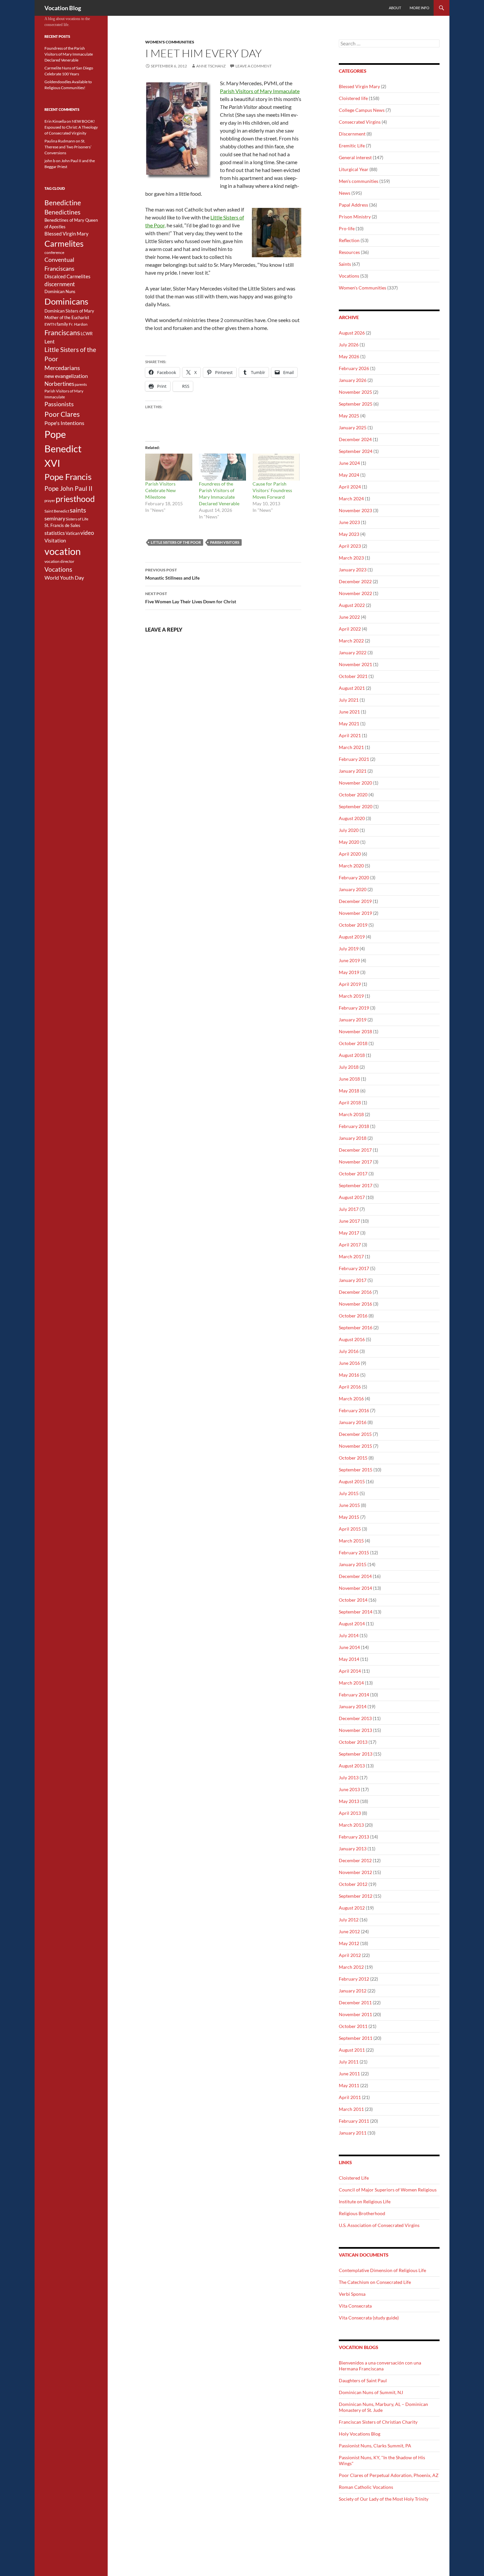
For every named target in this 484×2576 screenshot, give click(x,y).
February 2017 (354, 1268)
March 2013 (351, 1825)
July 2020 (349, 830)
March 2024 (351, 499)
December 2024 (355, 439)
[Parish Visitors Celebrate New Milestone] (169, 467)
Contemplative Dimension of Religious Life (382, 2270)
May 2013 (349, 1801)
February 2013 (354, 1837)
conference (54, 252)
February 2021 (354, 759)
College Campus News (362, 110)
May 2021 (349, 724)
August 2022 (352, 605)
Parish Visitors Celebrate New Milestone (161, 490)
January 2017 (353, 1280)
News (345, 193)
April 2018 (350, 1102)
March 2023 (351, 558)
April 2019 (350, 984)
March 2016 (351, 1399)
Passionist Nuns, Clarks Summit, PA (375, 2446)
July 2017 (349, 1209)
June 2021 (349, 712)
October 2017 (353, 1174)
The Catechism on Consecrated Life (375, 2282)
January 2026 (353, 380)
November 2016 (355, 1304)
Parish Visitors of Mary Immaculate (260, 91)
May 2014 (349, 1659)
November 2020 (355, 783)
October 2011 (353, 2026)
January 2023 (353, 570)
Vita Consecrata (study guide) (369, 2318)
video (87, 533)
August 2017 (352, 1197)
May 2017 (349, 1233)
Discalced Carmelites (67, 276)
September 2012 (356, 1896)
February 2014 (354, 1695)
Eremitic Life (352, 146)
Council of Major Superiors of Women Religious (388, 2190)
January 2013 (353, 1849)
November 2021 (355, 664)
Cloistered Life (354, 2178)
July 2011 (349, 2062)
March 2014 (351, 1683)
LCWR (87, 334)
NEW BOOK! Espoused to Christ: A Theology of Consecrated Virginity (71, 127)
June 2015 (349, 1505)
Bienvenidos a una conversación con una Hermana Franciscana (380, 2366)
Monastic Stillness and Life (172, 574)
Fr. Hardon (78, 324)
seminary (55, 518)
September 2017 (356, 1185)
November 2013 (355, 1730)
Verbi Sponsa (352, 2294)
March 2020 (351, 866)
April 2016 (350, 1387)
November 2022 (355, 593)
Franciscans (62, 333)
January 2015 (353, 1564)
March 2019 (351, 996)
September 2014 (356, 1612)
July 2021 (349, 700)
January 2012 (353, 1991)
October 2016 (353, 1316)
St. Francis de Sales (62, 525)
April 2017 (350, 1245)
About (395, 8)
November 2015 (355, 1446)
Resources (349, 252)
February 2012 (354, 1979)
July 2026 (349, 345)
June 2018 (349, 1079)
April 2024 (350, 487)
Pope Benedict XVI (63, 449)
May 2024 (349, 475)
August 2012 (352, 1908)
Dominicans (66, 301)
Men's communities (359, 181)
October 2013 (353, 1742)
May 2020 (349, 842)
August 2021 (352, 688)
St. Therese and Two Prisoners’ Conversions (68, 147)
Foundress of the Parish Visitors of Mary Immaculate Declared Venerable (69, 54)
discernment (60, 284)
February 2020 (354, 877)
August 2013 (352, 1766)
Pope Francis (68, 477)
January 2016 (353, 1422)
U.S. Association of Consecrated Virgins (379, 2225)
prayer (50, 500)
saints (78, 510)
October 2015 (353, 1458)
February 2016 (354, 1410)
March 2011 (351, 2109)
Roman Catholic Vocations (366, 2487)
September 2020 (356, 806)
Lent (50, 341)
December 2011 (355, 2002)
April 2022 (350, 629)
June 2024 (349, 463)
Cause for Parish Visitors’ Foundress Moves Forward (272, 490)
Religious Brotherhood (362, 2213)
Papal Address (353, 205)
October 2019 (353, 925)
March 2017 (351, 1256)
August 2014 (352, 1624)
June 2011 (349, 2074)
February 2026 (354, 368)
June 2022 (349, 617)
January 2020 (353, 889)
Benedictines (62, 212)
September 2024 (356, 451)
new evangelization (66, 376)
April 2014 (350, 1671)
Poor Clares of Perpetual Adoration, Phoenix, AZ (389, 2475)
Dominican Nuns (60, 291)
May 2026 (349, 356)
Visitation (55, 541)
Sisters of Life (77, 519)
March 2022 (351, 641)
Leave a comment (254, 66)
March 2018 (351, 1114)
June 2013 (349, 1789)
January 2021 (353, 771)
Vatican (73, 533)
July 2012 (349, 1920)
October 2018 (353, 1043)
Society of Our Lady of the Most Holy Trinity (384, 2499)
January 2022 (353, 652)
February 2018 (354, 1126)
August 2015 (352, 1481)
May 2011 (349, 2085)
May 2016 (349, 1375)
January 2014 (353, 1706)
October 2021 (353, 676)
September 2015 (356, 1470)
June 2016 (349, 1363)
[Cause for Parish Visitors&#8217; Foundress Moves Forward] (276, 467)
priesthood (75, 499)
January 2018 (353, 1138)
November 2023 (355, 510)
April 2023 (350, 546)
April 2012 (350, 1955)
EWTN (50, 324)
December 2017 (355, 1150)
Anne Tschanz (211, 66)
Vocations (349, 276)
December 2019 (355, 901)
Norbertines (59, 384)
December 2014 (355, 1576)
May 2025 (349, 416)
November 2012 (355, 1872)
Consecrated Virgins (360, 122)
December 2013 (355, 1718)
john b (50, 161)
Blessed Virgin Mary (359, 86)
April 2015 (350, 1529)
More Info (419, 8)
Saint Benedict (57, 511)
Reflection (349, 240)
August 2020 (352, 818)
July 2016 (349, 1351)
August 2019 (352, 937)
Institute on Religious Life (365, 2201)
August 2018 (352, 1055)
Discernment (352, 134)
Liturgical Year (354, 169)
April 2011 (350, 2097)
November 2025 (355, 392)
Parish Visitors (225, 542)
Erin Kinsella (55, 121)
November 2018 (355, 1031)
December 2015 (355, 1434)
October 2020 (353, 795)
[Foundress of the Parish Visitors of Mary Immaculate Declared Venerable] (222, 467)
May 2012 (349, 1943)
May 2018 (349, 1091)
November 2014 (355, 1588)
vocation (63, 551)
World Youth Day (64, 578)
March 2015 (351, 1541)
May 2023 (349, 534)
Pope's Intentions (64, 423)
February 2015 (354, 1552)
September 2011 (356, 2038)
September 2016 (356, 1327)
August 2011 (352, 2050)
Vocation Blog (63, 8)
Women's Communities (170, 42)
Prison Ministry (355, 217)
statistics (55, 533)
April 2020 (350, 854)
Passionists (59, 404)
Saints (345, 264)
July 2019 (349, 949)
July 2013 (349, 1777)
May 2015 (349, 1517)
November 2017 (355, 1162)
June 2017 (349, 1221)
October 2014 (353, 1600)
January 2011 (353, 2133)
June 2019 (349, 960)
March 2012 (351, 1967)
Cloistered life (353, 98)
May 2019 (349, 972)
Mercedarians (62, 368)
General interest (355, 157)
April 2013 (350, 1813)
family (62, 324)
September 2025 (356, 404)
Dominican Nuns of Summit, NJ (371, 2392)
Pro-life (347, 228)
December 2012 (355, 1860)
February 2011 (354, 2121)
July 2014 (349, 1635)
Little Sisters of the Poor (176, 542)
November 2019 (355, 913)
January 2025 (353, 427)
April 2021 (350, 735)
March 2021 (351, 747)
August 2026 (352, 333)
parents (81, 384)
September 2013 (356, 1754)
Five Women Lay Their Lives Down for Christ (191, 598)
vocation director (59, 561)
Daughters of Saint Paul (363, 2380)
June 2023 (349, 522)
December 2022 (355, 581)
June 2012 (349, 1931)
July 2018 (349, 1067)
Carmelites (64, 243)
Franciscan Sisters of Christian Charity (378, 2422)
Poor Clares (62, 414)
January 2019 (353, 1020)
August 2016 (352, 1339)
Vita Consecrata (355, 2306)
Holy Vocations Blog (360, 2434)
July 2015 (349, 1493)
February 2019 (354, 1008)
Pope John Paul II (68, 488)
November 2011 (355, 2014)
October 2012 (353, 1884)
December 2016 (355, 1292)
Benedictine (63, 203)
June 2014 (349, 1647)
